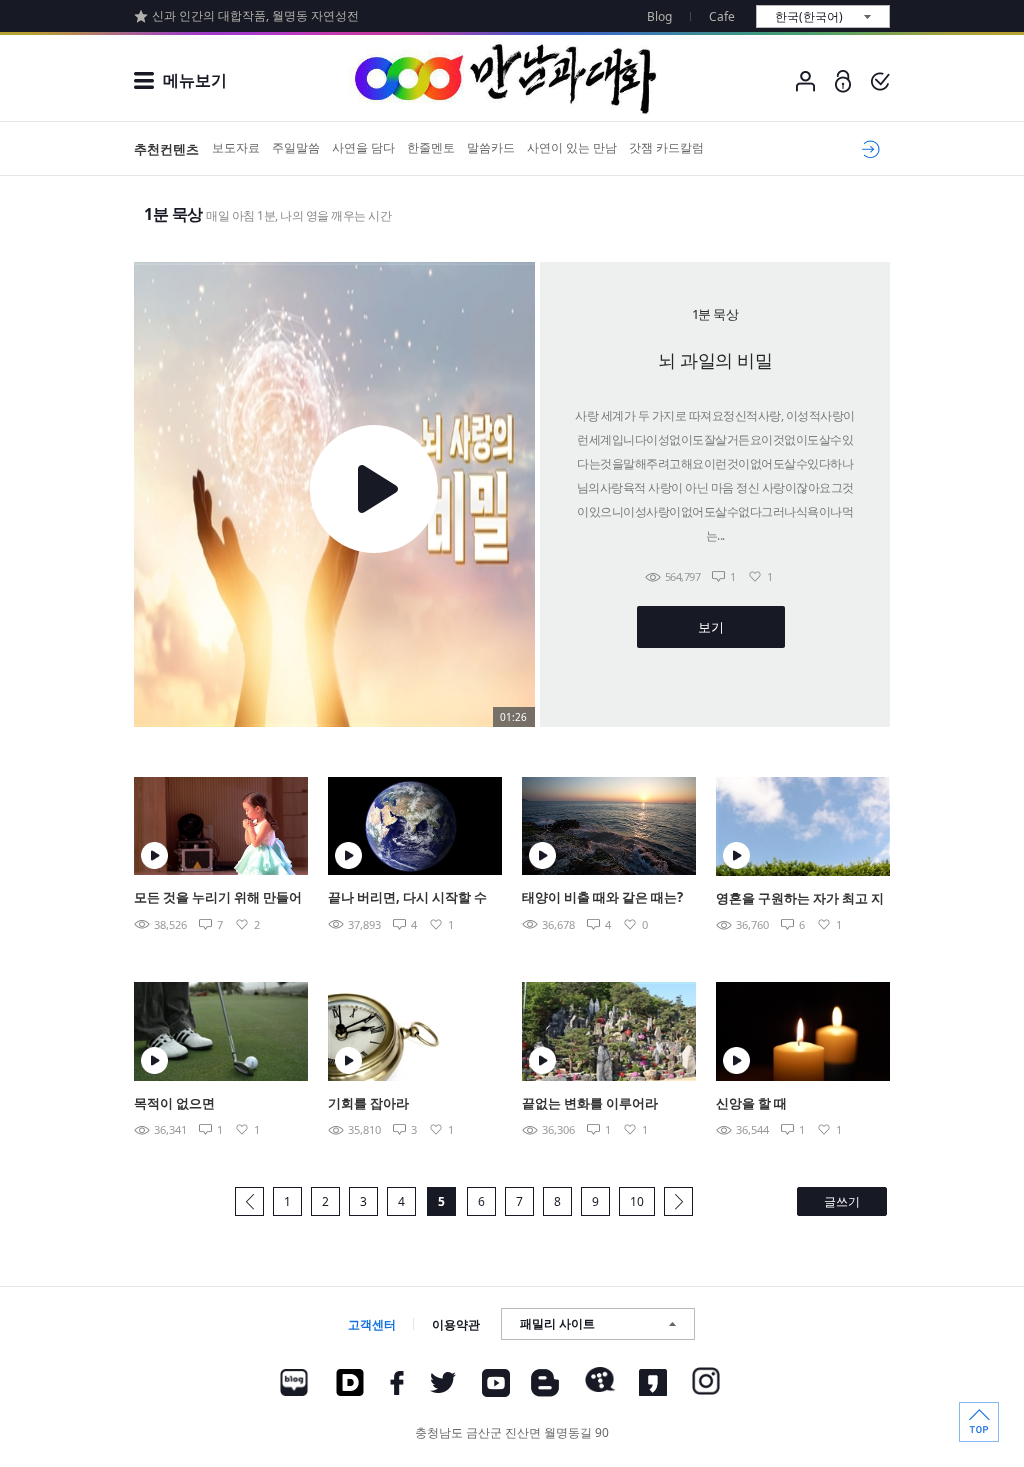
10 (637, 1201)
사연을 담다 (363, 147)
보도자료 (236, 147)
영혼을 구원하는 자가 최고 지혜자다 (800, 899)
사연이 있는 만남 (572, 147)
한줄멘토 (431, 147)
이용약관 (456, 1324)
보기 (710, 627)
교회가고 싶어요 (867, 149)
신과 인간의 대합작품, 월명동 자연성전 (255, 15)
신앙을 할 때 (751, 1103)
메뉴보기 (195, 80)
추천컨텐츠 (166, 149)
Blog (659, 16)
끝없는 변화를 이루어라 (590, 1103)
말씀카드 (491, 147)
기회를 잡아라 (368, 1103)
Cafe (722, 16)
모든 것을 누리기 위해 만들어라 (218, 898)
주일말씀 (296, 147)
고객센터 (372, 1324)
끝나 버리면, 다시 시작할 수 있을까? (407, 898)
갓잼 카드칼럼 (666, 147)
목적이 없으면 (174, 1103)
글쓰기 (842, 1201)
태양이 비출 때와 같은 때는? (602, 897)
